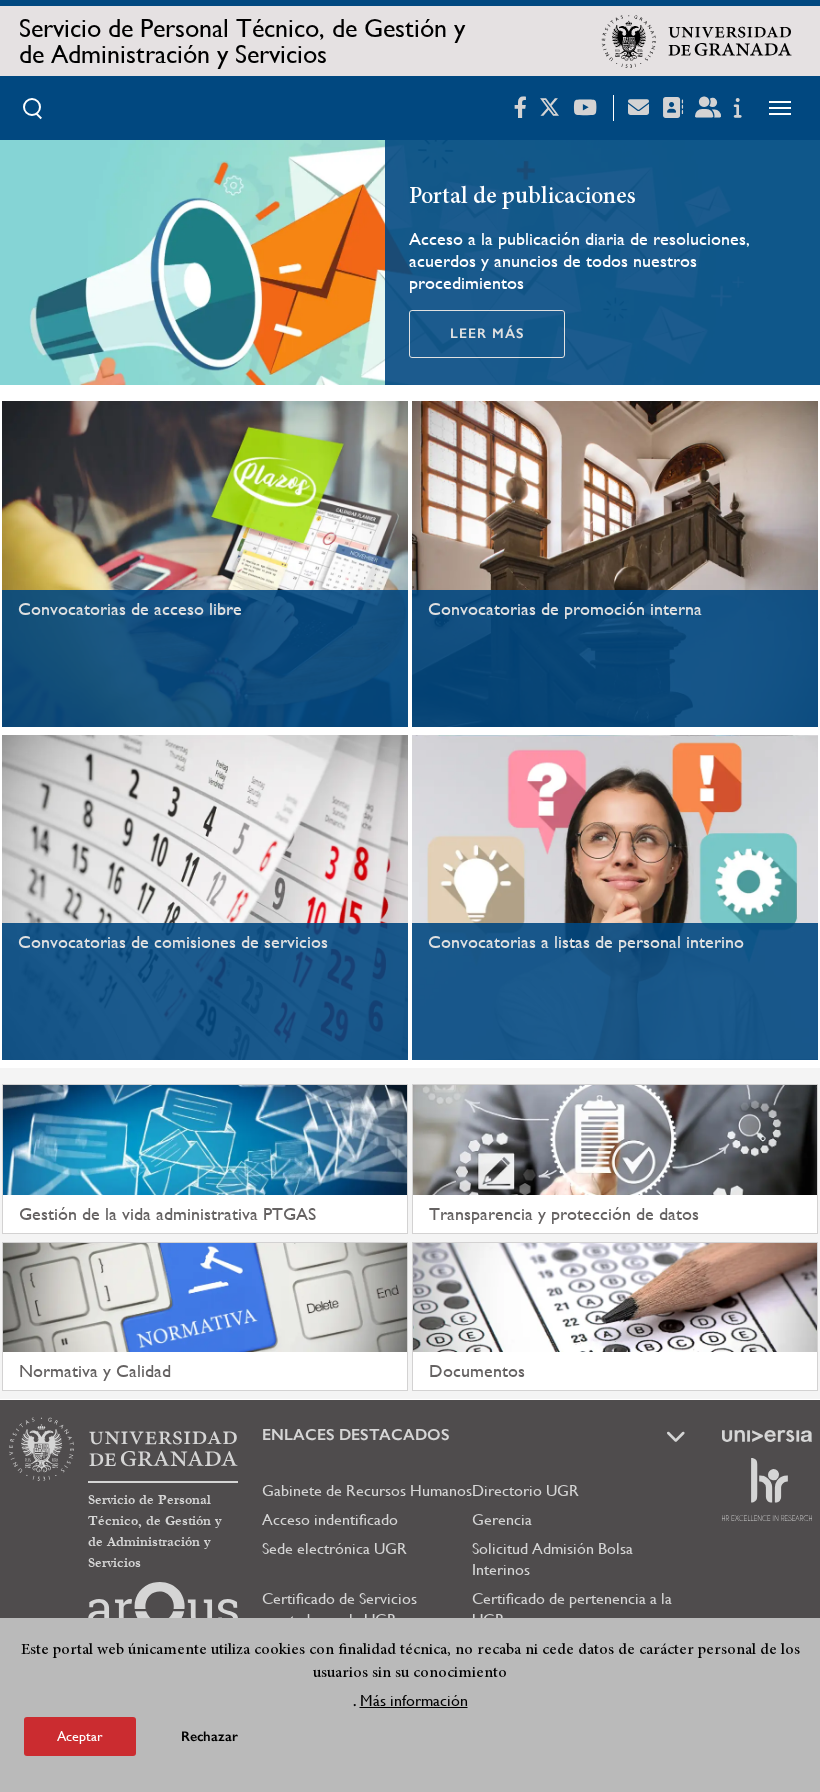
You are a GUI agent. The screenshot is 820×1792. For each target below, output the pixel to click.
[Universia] (767, 1436)
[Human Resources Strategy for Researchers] (767, 1489)
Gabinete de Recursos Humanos (367, 1490)
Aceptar (80, 1736)
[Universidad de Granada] (697, 41)
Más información (414, 1700)
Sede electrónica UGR (334, 1548)
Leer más (487, 333)
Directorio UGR (525, 1490)
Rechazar (209, 1736)
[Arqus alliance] (163, 1614)
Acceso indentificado (330, 1519)
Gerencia (502, 1519)
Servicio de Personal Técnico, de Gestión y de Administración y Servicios (242, 41)
